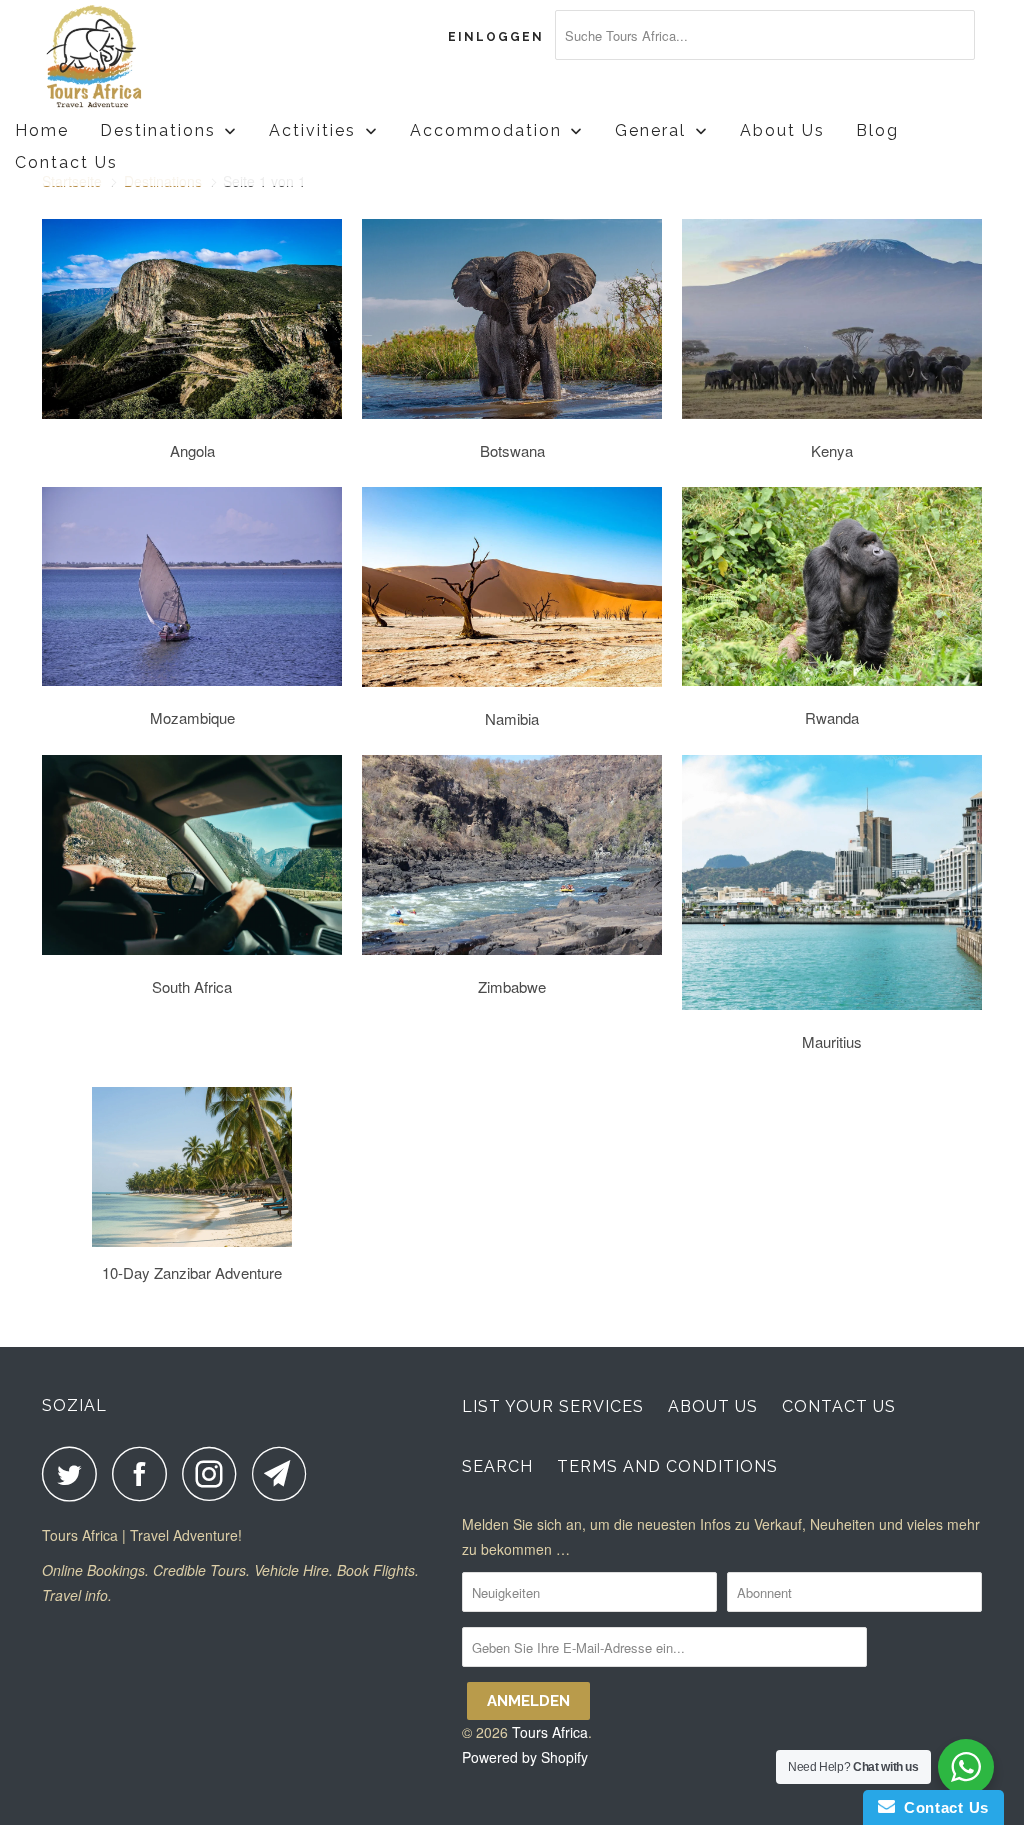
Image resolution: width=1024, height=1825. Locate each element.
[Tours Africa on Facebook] (145, 1473)
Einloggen (496, 37)
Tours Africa (550, 1732)
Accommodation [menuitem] (486, 130)
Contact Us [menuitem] (66, 162)
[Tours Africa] (122, 57)
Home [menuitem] (42, 130)
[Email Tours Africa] (285, 1473)
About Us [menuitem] (782, 130)
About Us (713, 1406)
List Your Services (553, 1406)
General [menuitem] (650, 130)
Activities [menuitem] (312, 130)
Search (497, 1466)
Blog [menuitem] (877, 130)
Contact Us (839, 1406)
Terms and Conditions (667, 1466)
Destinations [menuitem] (158, 130)
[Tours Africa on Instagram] (215, 1473)
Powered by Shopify (525, 1757)
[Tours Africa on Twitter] (75, 1473)
